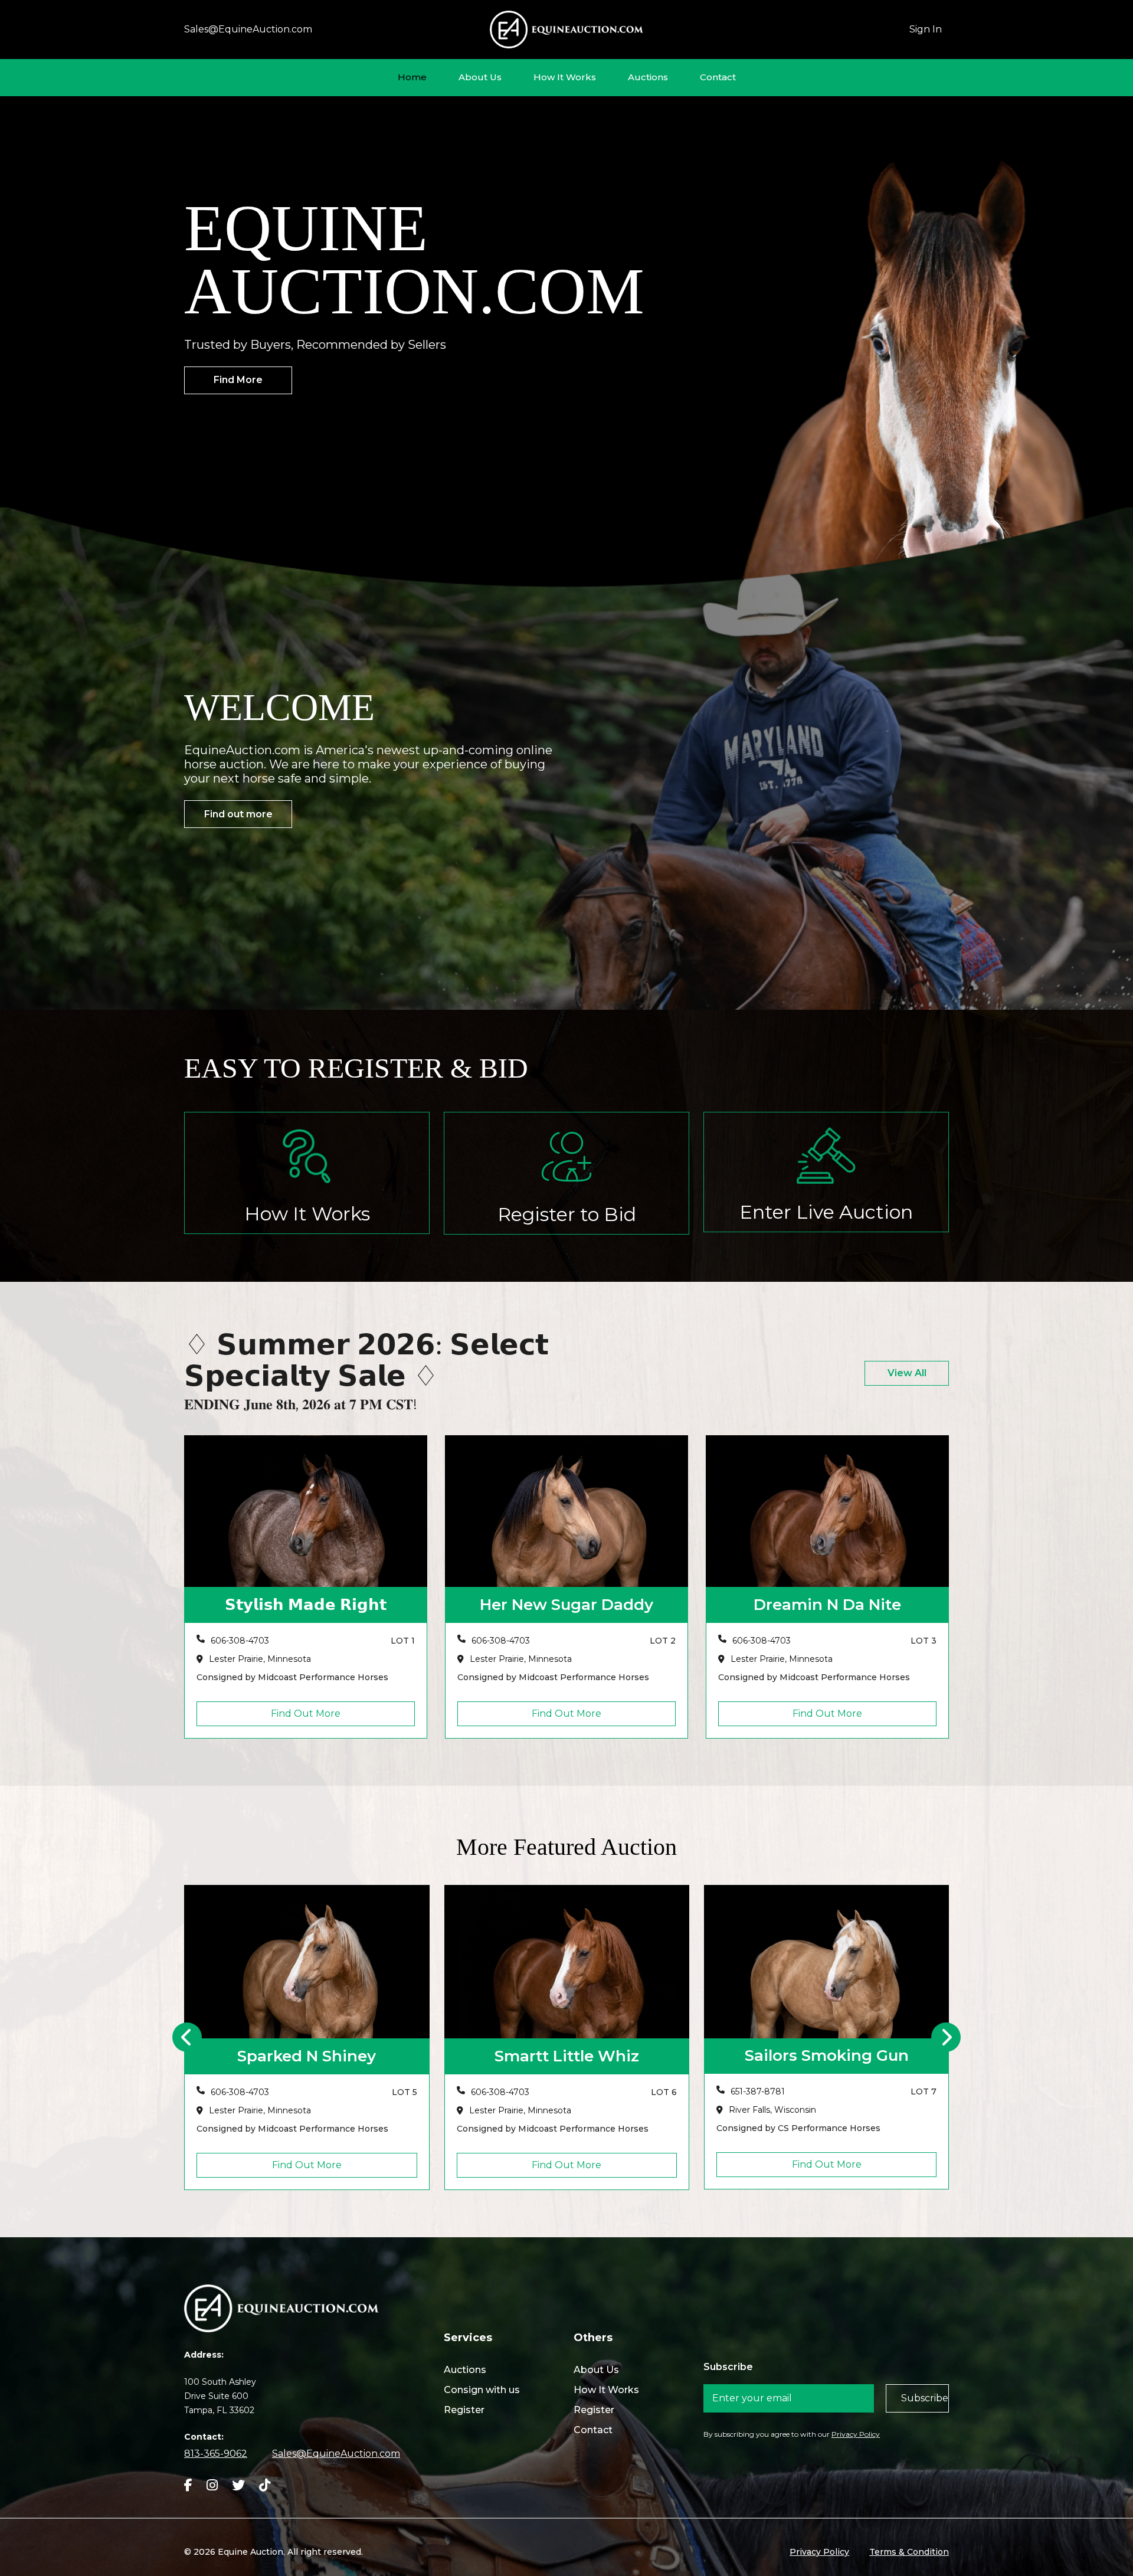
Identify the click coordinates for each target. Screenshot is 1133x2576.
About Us (480, 77)
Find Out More (306, 1713)
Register (464, 2410)
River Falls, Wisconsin (513, 2110)
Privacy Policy (856, 2434)
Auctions (648, 77)
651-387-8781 (498, 2092)
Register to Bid (567, 1214)
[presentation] (187, 2037)
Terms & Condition (909, 2552)
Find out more (238, 814)
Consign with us (482, 2390)
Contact (718, 77)
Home (412, 77)
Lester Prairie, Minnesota (260, 1659)
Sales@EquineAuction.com (248, 29)
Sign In (926, 29)
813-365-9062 (216, 2454)
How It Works (565, 77)
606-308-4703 (240, 1641)
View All (907, 1373)
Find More (238, 380)
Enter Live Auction (826, 1212)
